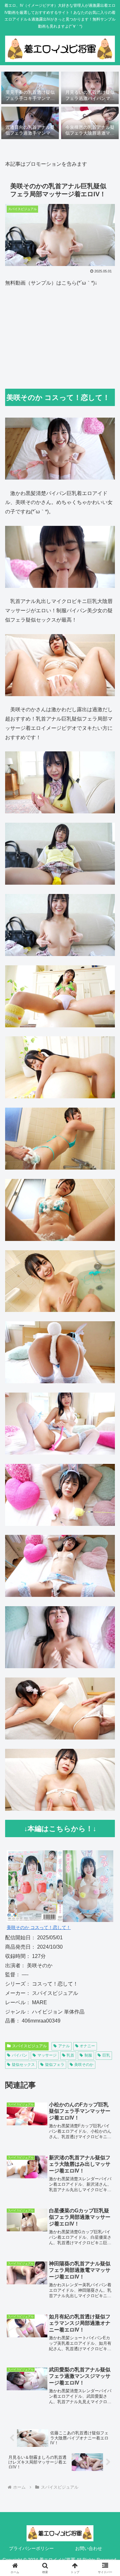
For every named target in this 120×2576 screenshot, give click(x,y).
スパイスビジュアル (29, 2046)
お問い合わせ (89, 2548)
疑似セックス (23, 2065)
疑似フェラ (55, 2065)
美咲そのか (84, 2065)
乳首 (70, 2055)
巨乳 (106, 2055)
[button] (107, 1476)
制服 (88, 2055)
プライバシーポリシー (31, 2548)
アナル (64, 2046)
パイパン (20, 2055)
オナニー (87, 2046)
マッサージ (47, 2055)
